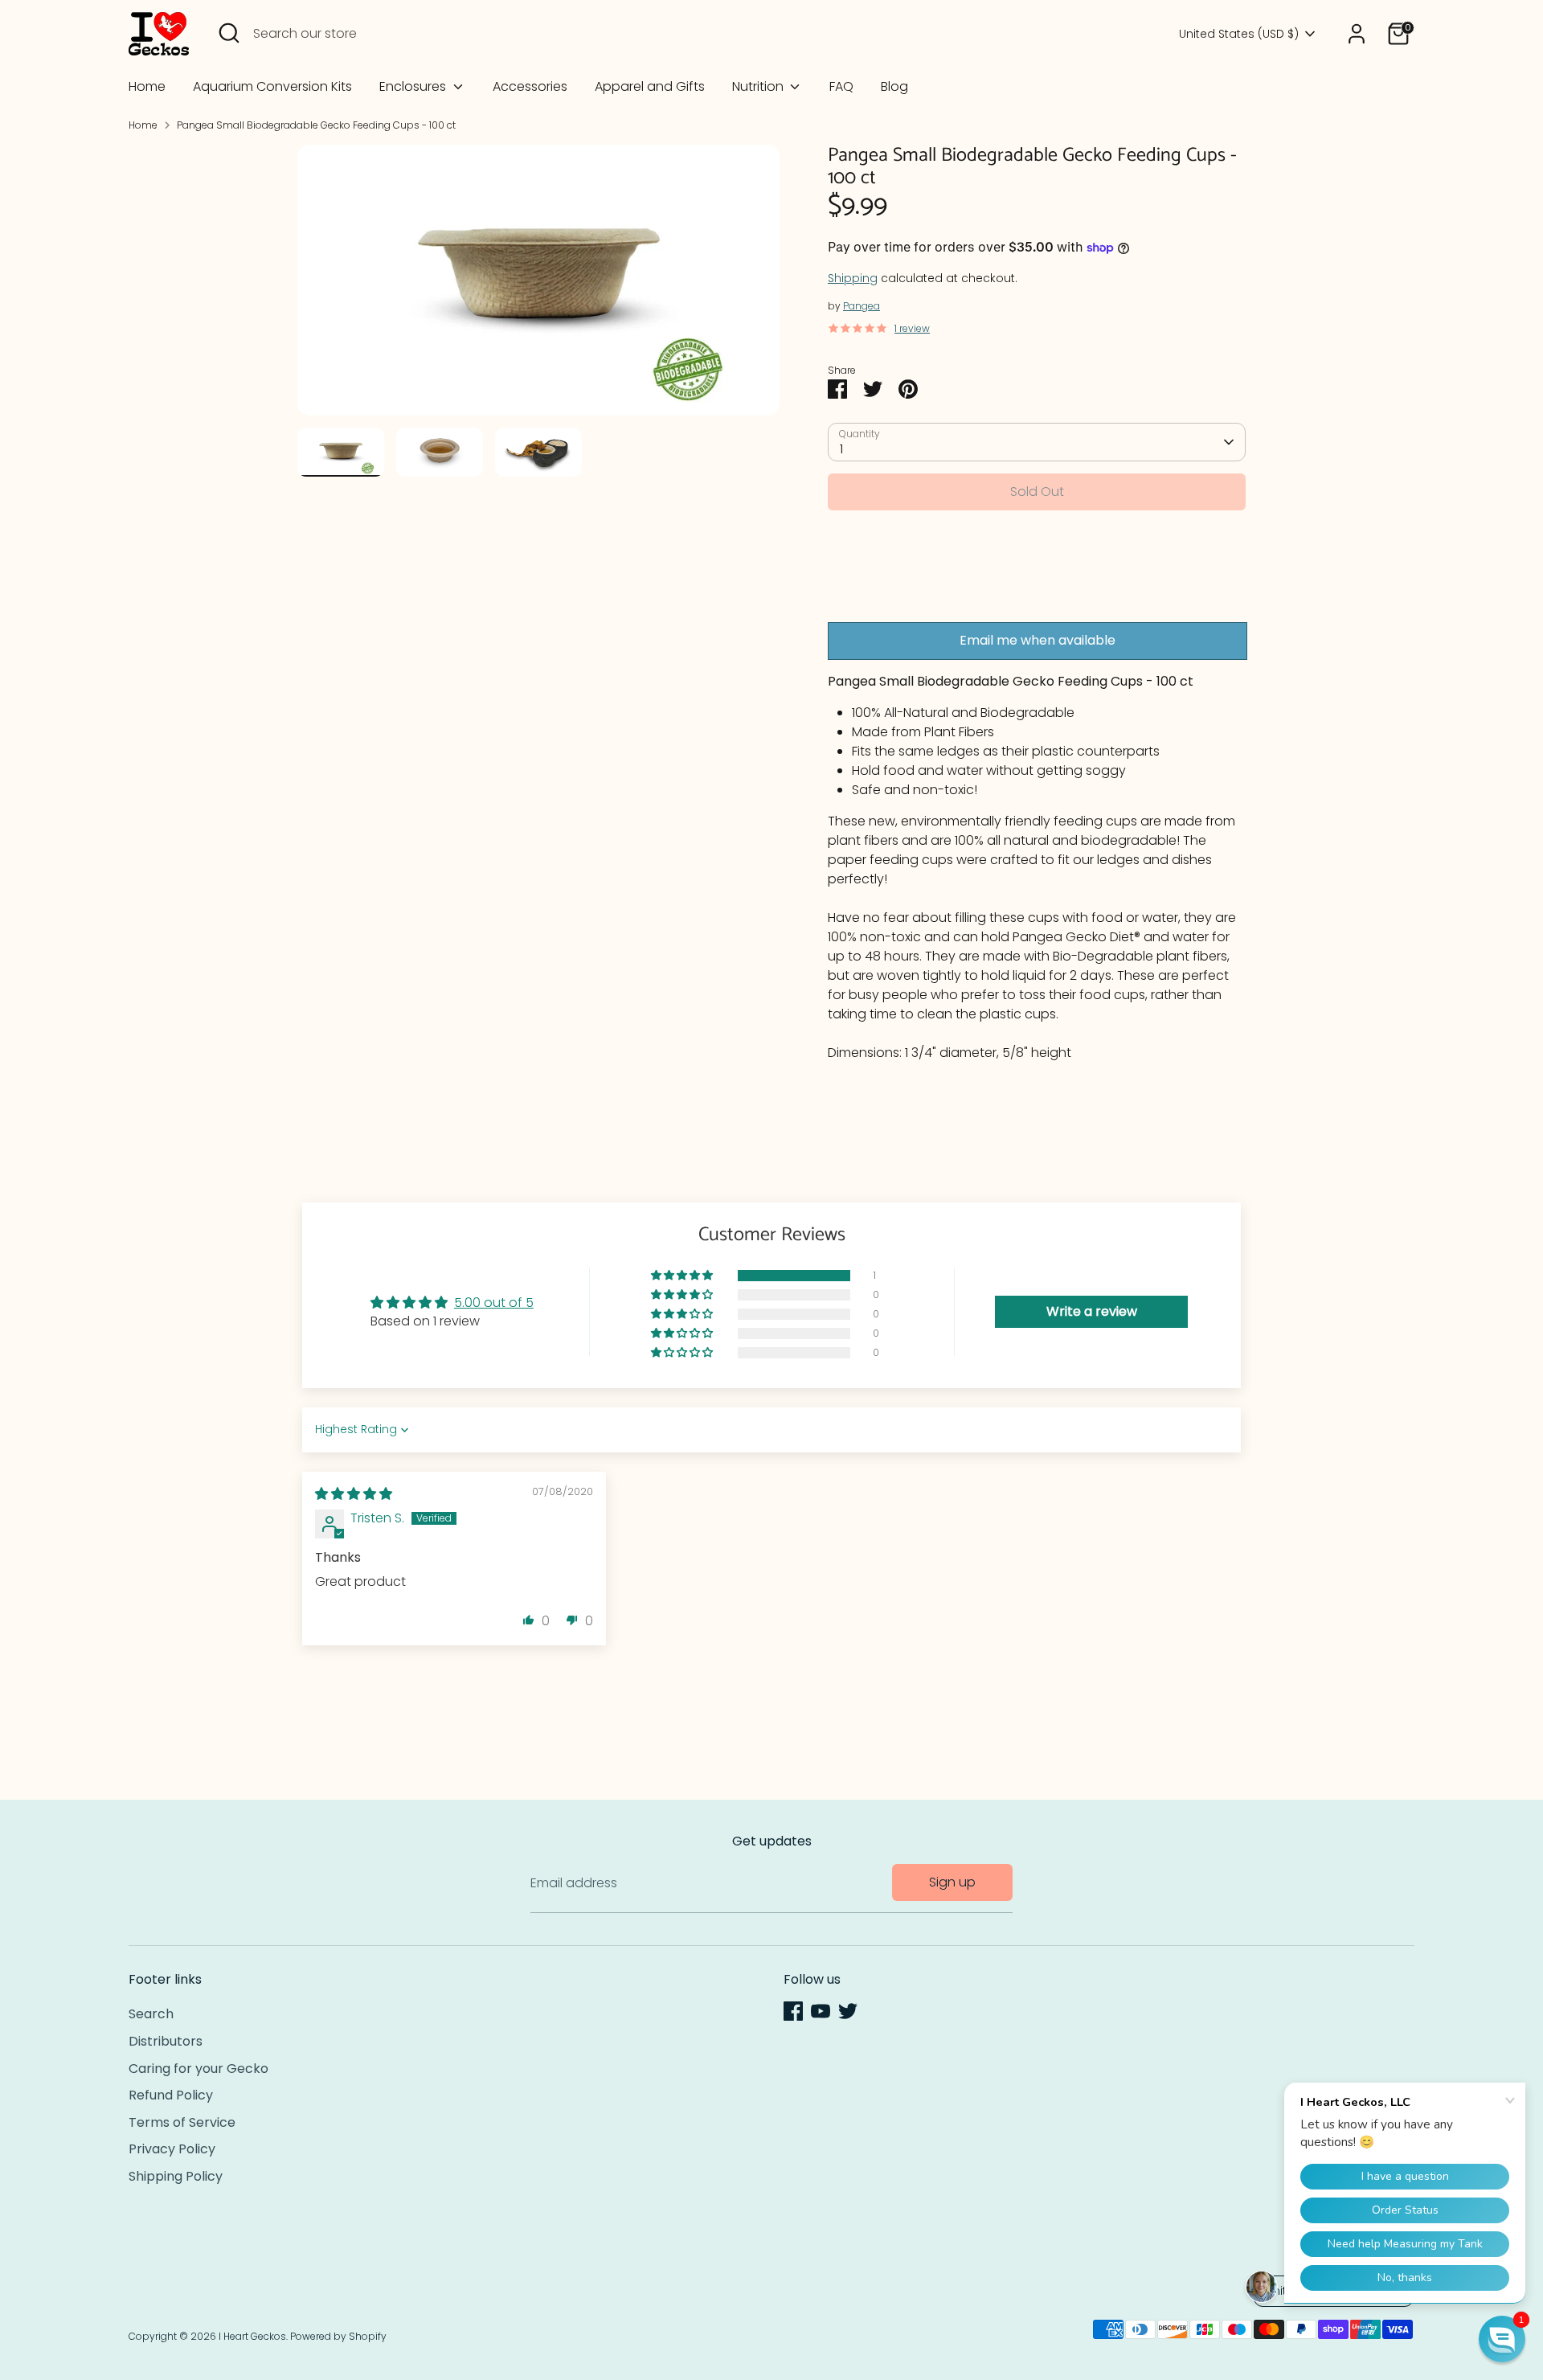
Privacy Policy (172, 2149)
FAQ (841, 86)
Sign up (952, 1882)
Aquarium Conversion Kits (272, 86)
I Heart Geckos (252, 2336)
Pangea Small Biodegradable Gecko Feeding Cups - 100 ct (316, 125)
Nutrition (759, 86)
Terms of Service (182, 2122)
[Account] (1357, 34)
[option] (538, 287)
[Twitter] (848, 2011)
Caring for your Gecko (199, 2069)
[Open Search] (229, 33)
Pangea (862, 306)
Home (147, 86)
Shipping (853, 278)
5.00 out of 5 (494, 1303)
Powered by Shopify (338, 2336)
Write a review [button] (1092, 1311)
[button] (683, 1276)
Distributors (166, 2041)
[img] (354, 1494)
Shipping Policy (176, 2176)
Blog (894, 86)
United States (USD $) (1239, 34)
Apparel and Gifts (650, 86)
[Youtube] (821, 2011)
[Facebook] (793, 2011)
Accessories (530, 86)
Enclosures (414, 86)
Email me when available (1038, 640)
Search (151, 2014)
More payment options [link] (1037, 580)
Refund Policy (171, 2095)
